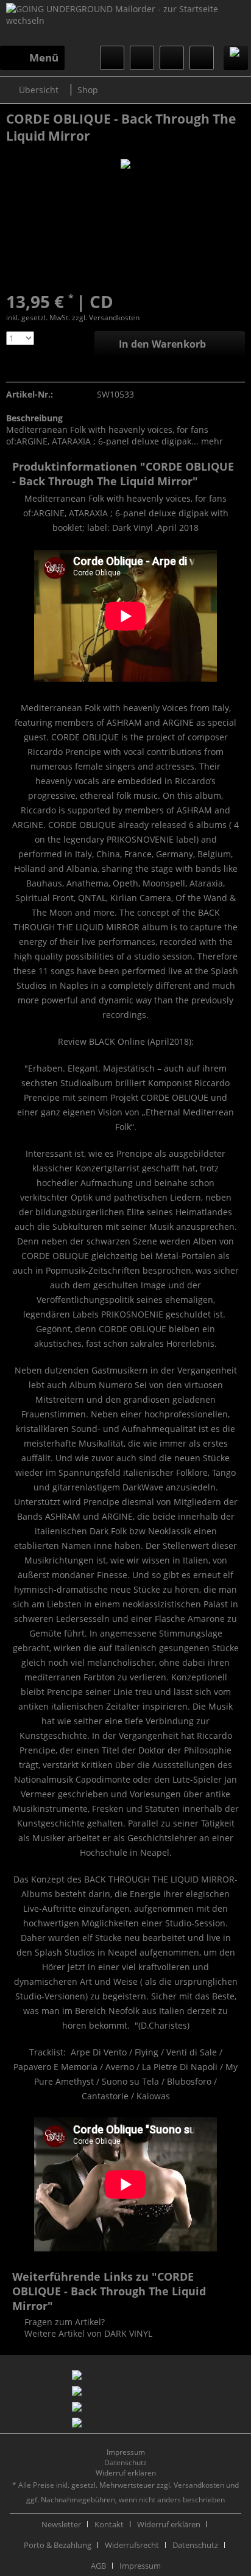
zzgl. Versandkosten (106, 318)
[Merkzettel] (142, 58)
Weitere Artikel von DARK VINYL (87, 2333)
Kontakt (109, 2524)
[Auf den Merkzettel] (14, 369)
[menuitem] (32, 58)
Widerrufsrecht (132, 2545)
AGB (98, 2566)
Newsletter (61, 2524)
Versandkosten (199, 2485)
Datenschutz (125, 2462)
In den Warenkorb (162, 344)
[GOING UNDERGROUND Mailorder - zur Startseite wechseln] (125, 24)
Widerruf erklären (126, 2473)
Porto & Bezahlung (58, 2545)
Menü (44, 58)
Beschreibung (34, 418)
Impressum (126, 2452)
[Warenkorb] (202, 58)
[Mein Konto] (172, 58)
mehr (211, 441)
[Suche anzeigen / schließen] (112, 58)
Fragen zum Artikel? (63, 2322)
